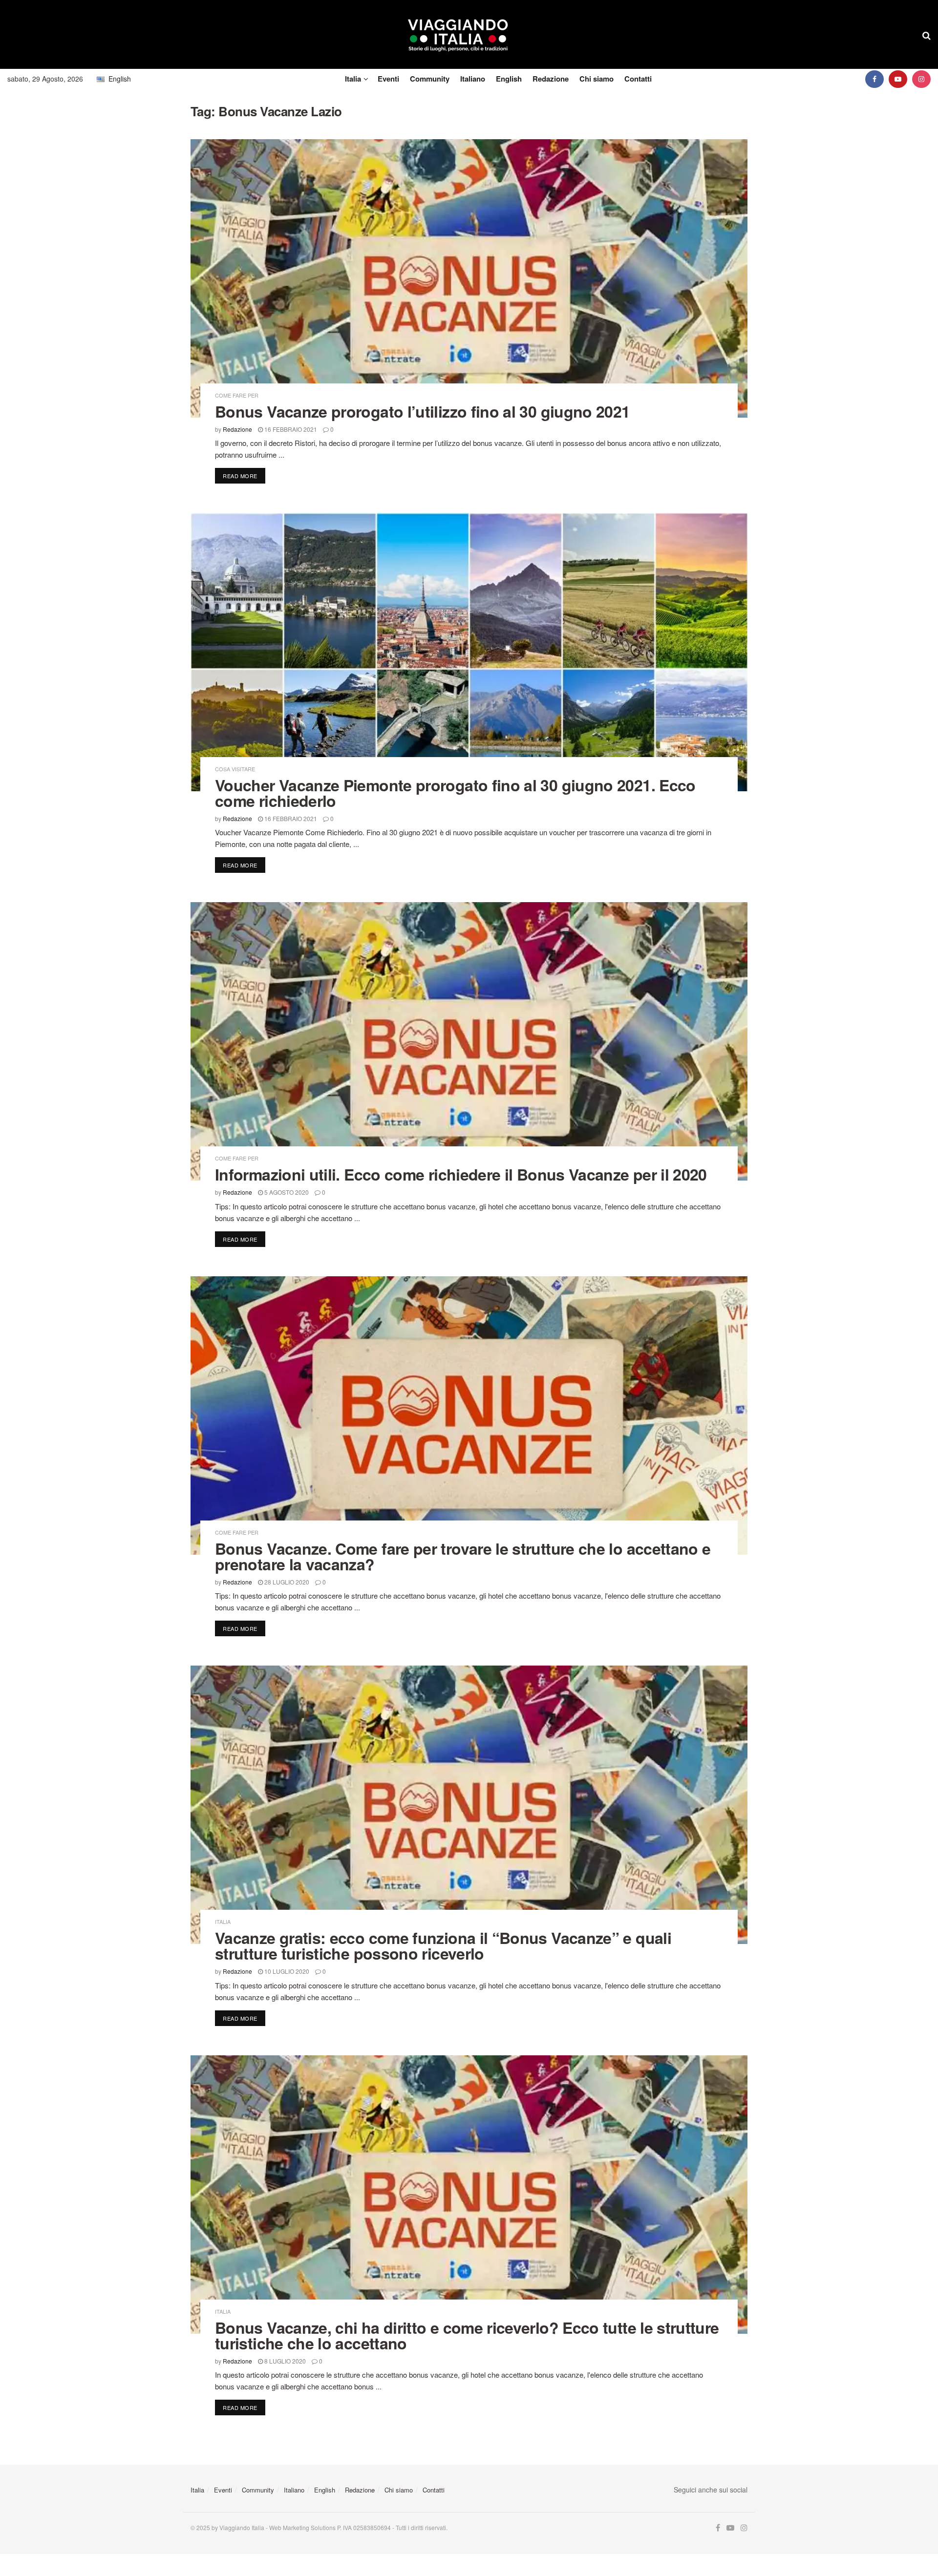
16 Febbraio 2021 (290, 429)
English (509, 79)
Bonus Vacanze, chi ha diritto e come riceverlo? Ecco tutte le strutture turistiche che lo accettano (467, 2335)
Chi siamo (597, 79)
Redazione (551, 79)
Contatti (638, 79)
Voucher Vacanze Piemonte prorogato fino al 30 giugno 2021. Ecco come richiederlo (455, 793)
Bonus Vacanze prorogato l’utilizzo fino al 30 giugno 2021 (423, 411)
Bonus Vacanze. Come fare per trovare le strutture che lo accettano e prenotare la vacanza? (463, 1556)
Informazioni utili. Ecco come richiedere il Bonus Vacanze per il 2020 (461, 1174)
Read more (244, 475)
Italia (353, 79)
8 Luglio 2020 (284, 2361)
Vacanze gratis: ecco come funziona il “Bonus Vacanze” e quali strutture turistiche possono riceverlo (443, 1945)
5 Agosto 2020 (286, 1192)
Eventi (388, 79)
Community (430, 79)
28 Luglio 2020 (286, 1582)
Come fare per (237, 395)
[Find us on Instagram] (921, 79)
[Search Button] (927, 35)
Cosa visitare (235, 769)
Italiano (473, 79)
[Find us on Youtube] (898, 79)
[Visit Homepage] (458, 35)
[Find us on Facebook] (874, 79)
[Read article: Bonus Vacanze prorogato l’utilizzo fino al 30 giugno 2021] (469, 278)
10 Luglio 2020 (286, 1971)
